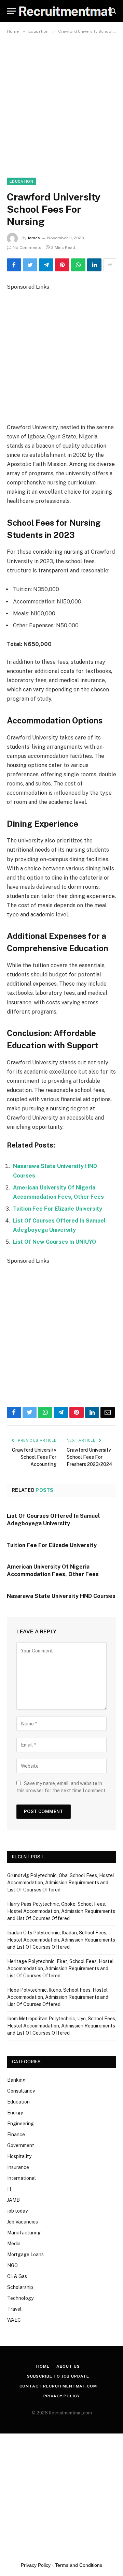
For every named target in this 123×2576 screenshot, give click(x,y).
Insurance (18, 2167)
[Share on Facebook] (14, 265)
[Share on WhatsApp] (78, 265)
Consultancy (21, 2091)
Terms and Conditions (79, 2565)
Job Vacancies (23, 2222)
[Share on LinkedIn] (94, 265)
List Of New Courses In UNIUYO (54, 1242)
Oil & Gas (17, 2276)
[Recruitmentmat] (65, 11)
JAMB (13, 2200)
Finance (16, 2135)
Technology (20, 2298)
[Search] (113, 11)
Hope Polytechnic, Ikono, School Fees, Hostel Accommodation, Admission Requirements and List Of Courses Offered (58, 1997)
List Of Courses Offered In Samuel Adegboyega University (53, 1520)
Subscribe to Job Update (58, 2376)
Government (21, 2145)
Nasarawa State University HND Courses (61, 1596)
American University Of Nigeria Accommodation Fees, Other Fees (53, 1570)
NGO (12, 2265)
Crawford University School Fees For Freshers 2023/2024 (90, 1457)
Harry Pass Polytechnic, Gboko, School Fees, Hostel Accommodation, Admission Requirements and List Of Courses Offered (61, 1911)
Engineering (20, 2124)
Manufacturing (24, 2233)
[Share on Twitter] (30, 265)
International (22, 2178)
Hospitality (19, 2156)
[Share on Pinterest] (62, 265)
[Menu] (11, 11)
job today (17, 2211)
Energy (15, 2113)
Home (43, 2366)
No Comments (27, 248)
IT (10, 2189)
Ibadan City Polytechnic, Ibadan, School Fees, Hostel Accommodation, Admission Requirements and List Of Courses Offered (61, 1940)
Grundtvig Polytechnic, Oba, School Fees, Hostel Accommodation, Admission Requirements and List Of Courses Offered (61, 1883)
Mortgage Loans (25, 2255)
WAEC (14, 2320)
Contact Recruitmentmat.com (58, 2386)
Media (14, 2244)
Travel (14, 2309)
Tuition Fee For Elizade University (58, 1209)
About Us (68, 2366)
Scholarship (20, 2287)
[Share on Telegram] (46, 265)
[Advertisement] (61, 102)
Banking (16, 2080)
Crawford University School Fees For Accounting (34, 1457)
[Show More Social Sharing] (110, 265)
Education (21, 181)
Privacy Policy (62, 2396)
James (34, 238)
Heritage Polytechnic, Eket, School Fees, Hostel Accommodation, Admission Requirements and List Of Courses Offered (60, 1968)
